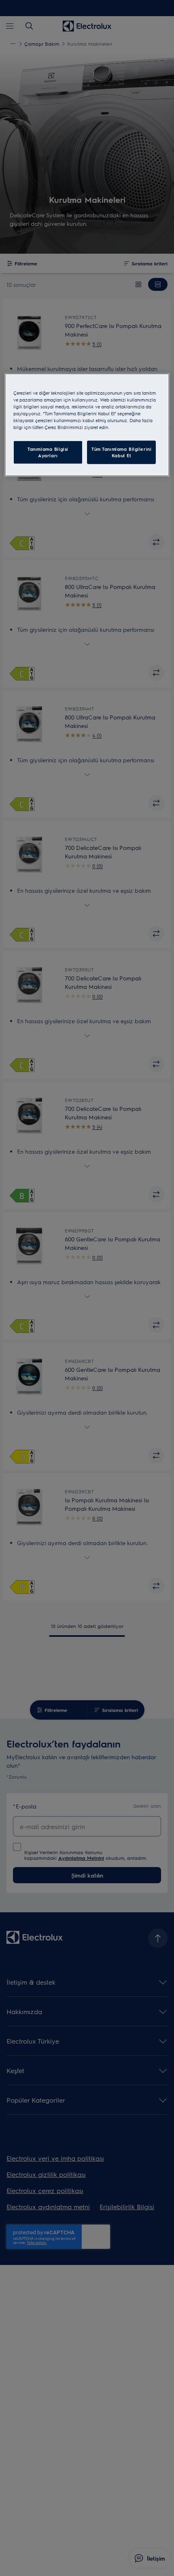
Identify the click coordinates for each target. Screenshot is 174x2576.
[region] (87, 425)
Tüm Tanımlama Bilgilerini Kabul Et (121, 452)
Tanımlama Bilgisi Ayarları (48, 452)
